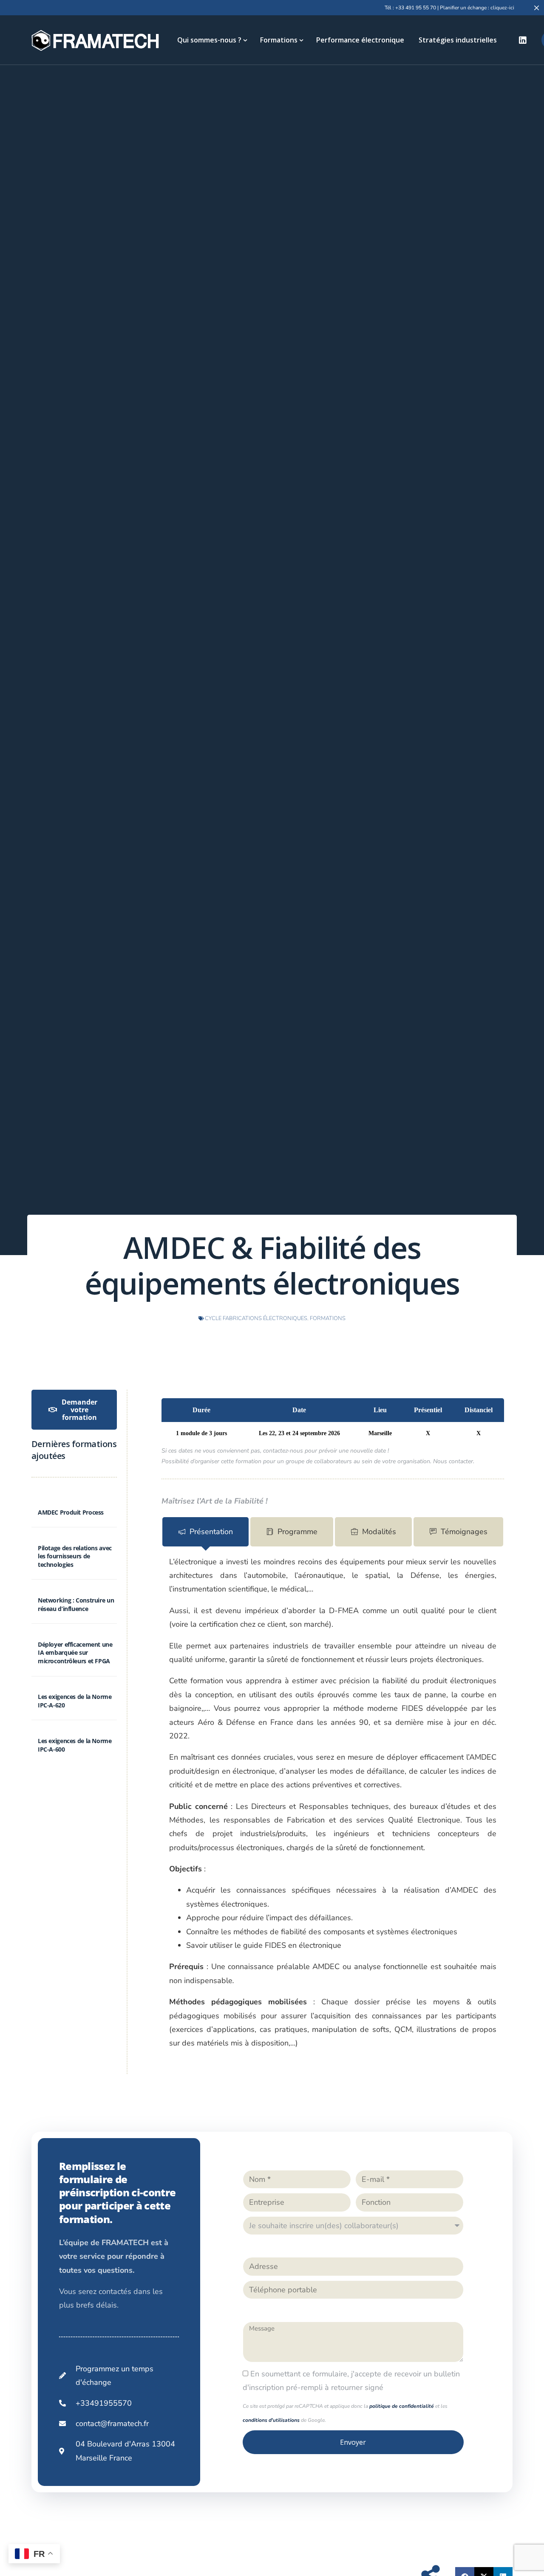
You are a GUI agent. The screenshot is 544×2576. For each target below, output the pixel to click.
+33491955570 (104, 2403)
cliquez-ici (502, 8)
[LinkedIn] (523, 40)
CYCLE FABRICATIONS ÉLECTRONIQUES (256, 1318)
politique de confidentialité (402, 2406)
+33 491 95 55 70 (416, 8)
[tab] (205, 1532)
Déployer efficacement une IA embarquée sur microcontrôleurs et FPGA (75, 1653)
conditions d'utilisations (272, 2420)
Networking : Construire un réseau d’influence (76, 1604)
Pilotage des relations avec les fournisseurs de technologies (75, 1556)
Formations (328, 1318)
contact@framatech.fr (112, 2424)
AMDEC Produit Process (71, 1512)
